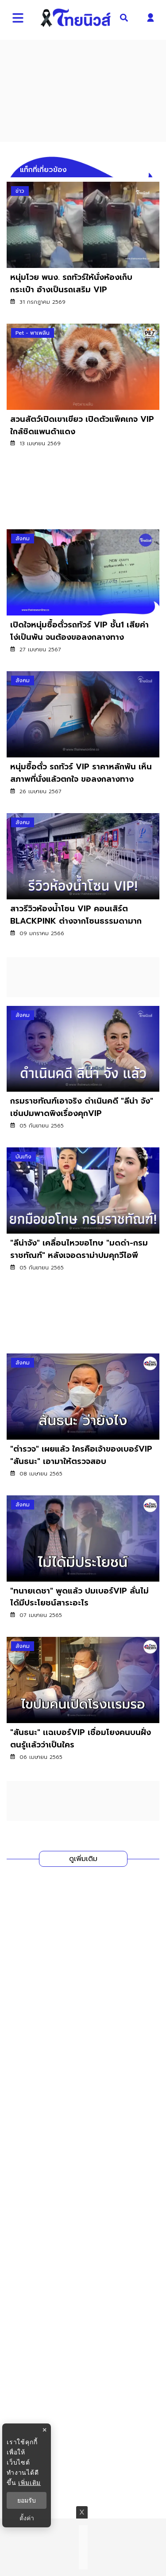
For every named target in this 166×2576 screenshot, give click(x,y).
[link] (83, 249)
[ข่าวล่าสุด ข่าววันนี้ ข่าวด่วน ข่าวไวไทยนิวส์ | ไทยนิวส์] (75, 18)
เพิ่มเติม (29, 2482)
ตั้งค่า (27, 2518)
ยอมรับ (27, 2500)
